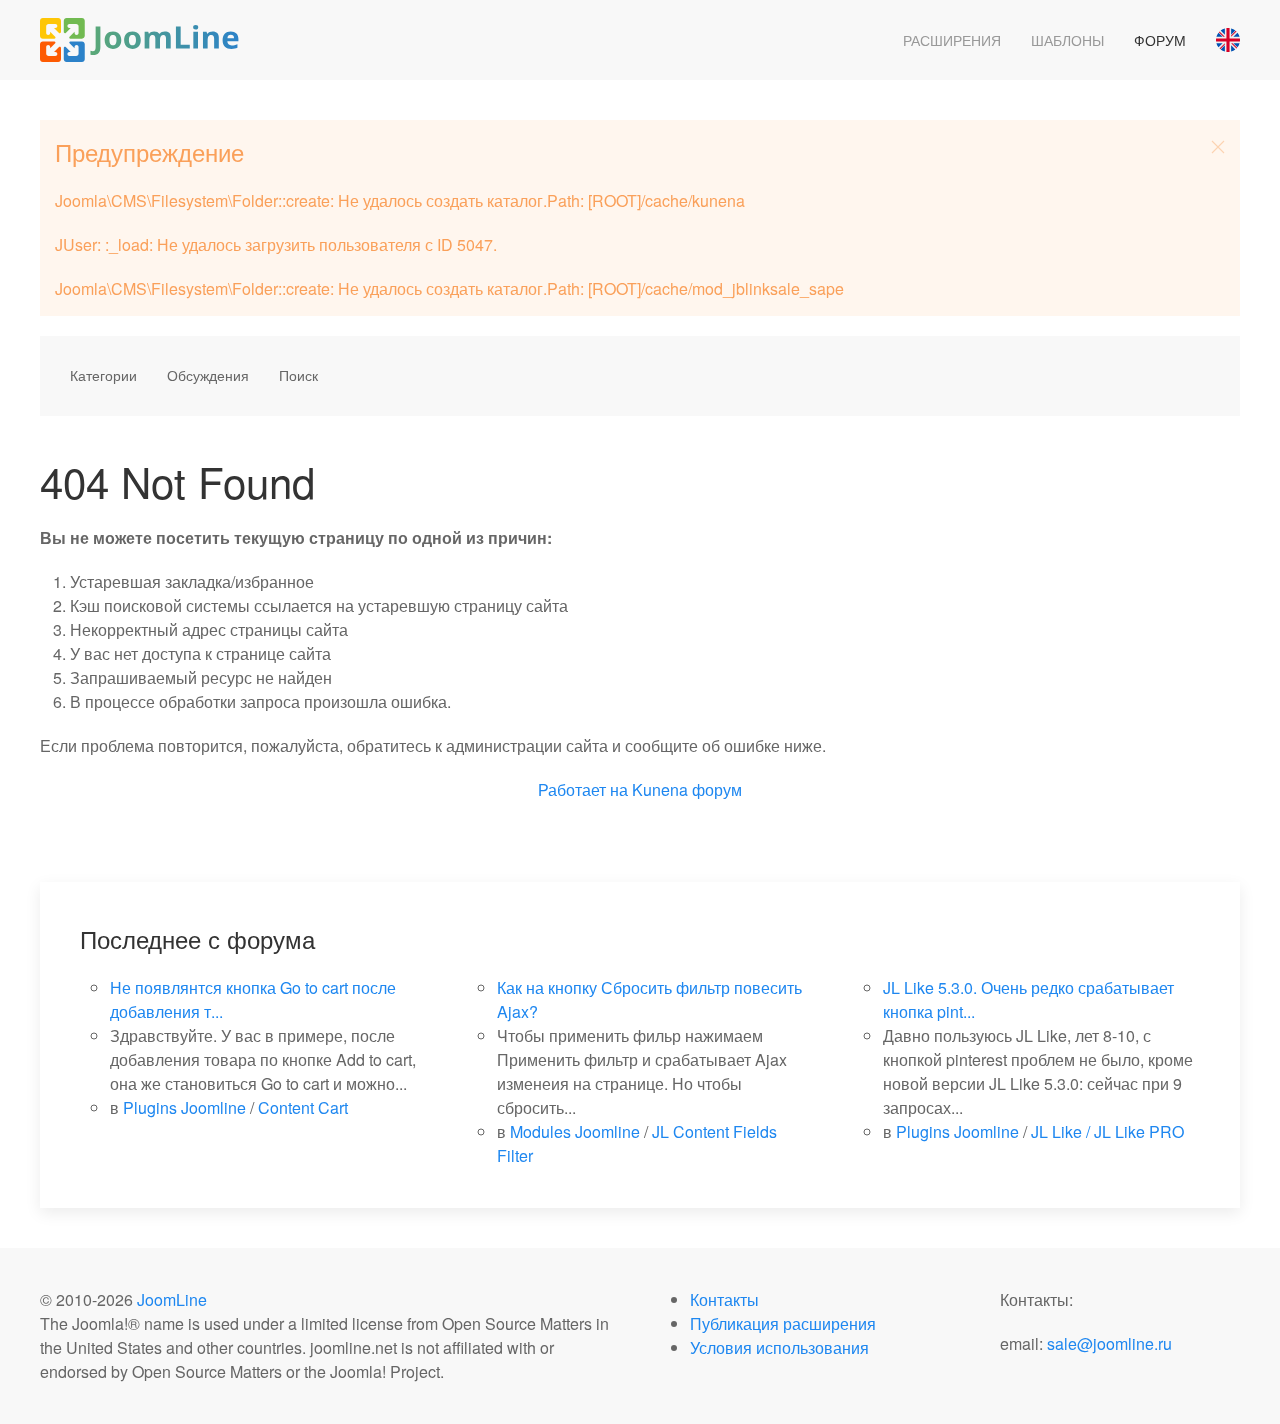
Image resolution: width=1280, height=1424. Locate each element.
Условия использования (779, 1347)
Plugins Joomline (184, 1107)
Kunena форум (687, 789)
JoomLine (172, 1299)
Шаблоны (1067, 40)
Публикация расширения (783, 1323)
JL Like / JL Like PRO (1107, 1131)
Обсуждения (208, 375)
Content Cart (303, 1107)
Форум (1160, 40)
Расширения (952, 40)
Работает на (583, 789)
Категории (103, 375)
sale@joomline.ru (1109, 1343)
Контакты (724, 1299)
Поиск (298, 375)
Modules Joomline (575, 1131)
